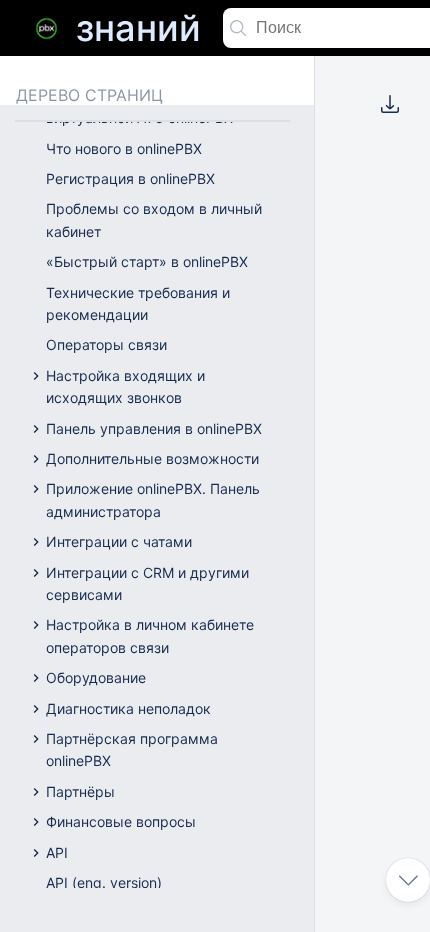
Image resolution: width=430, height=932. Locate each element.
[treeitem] (171, 149)
